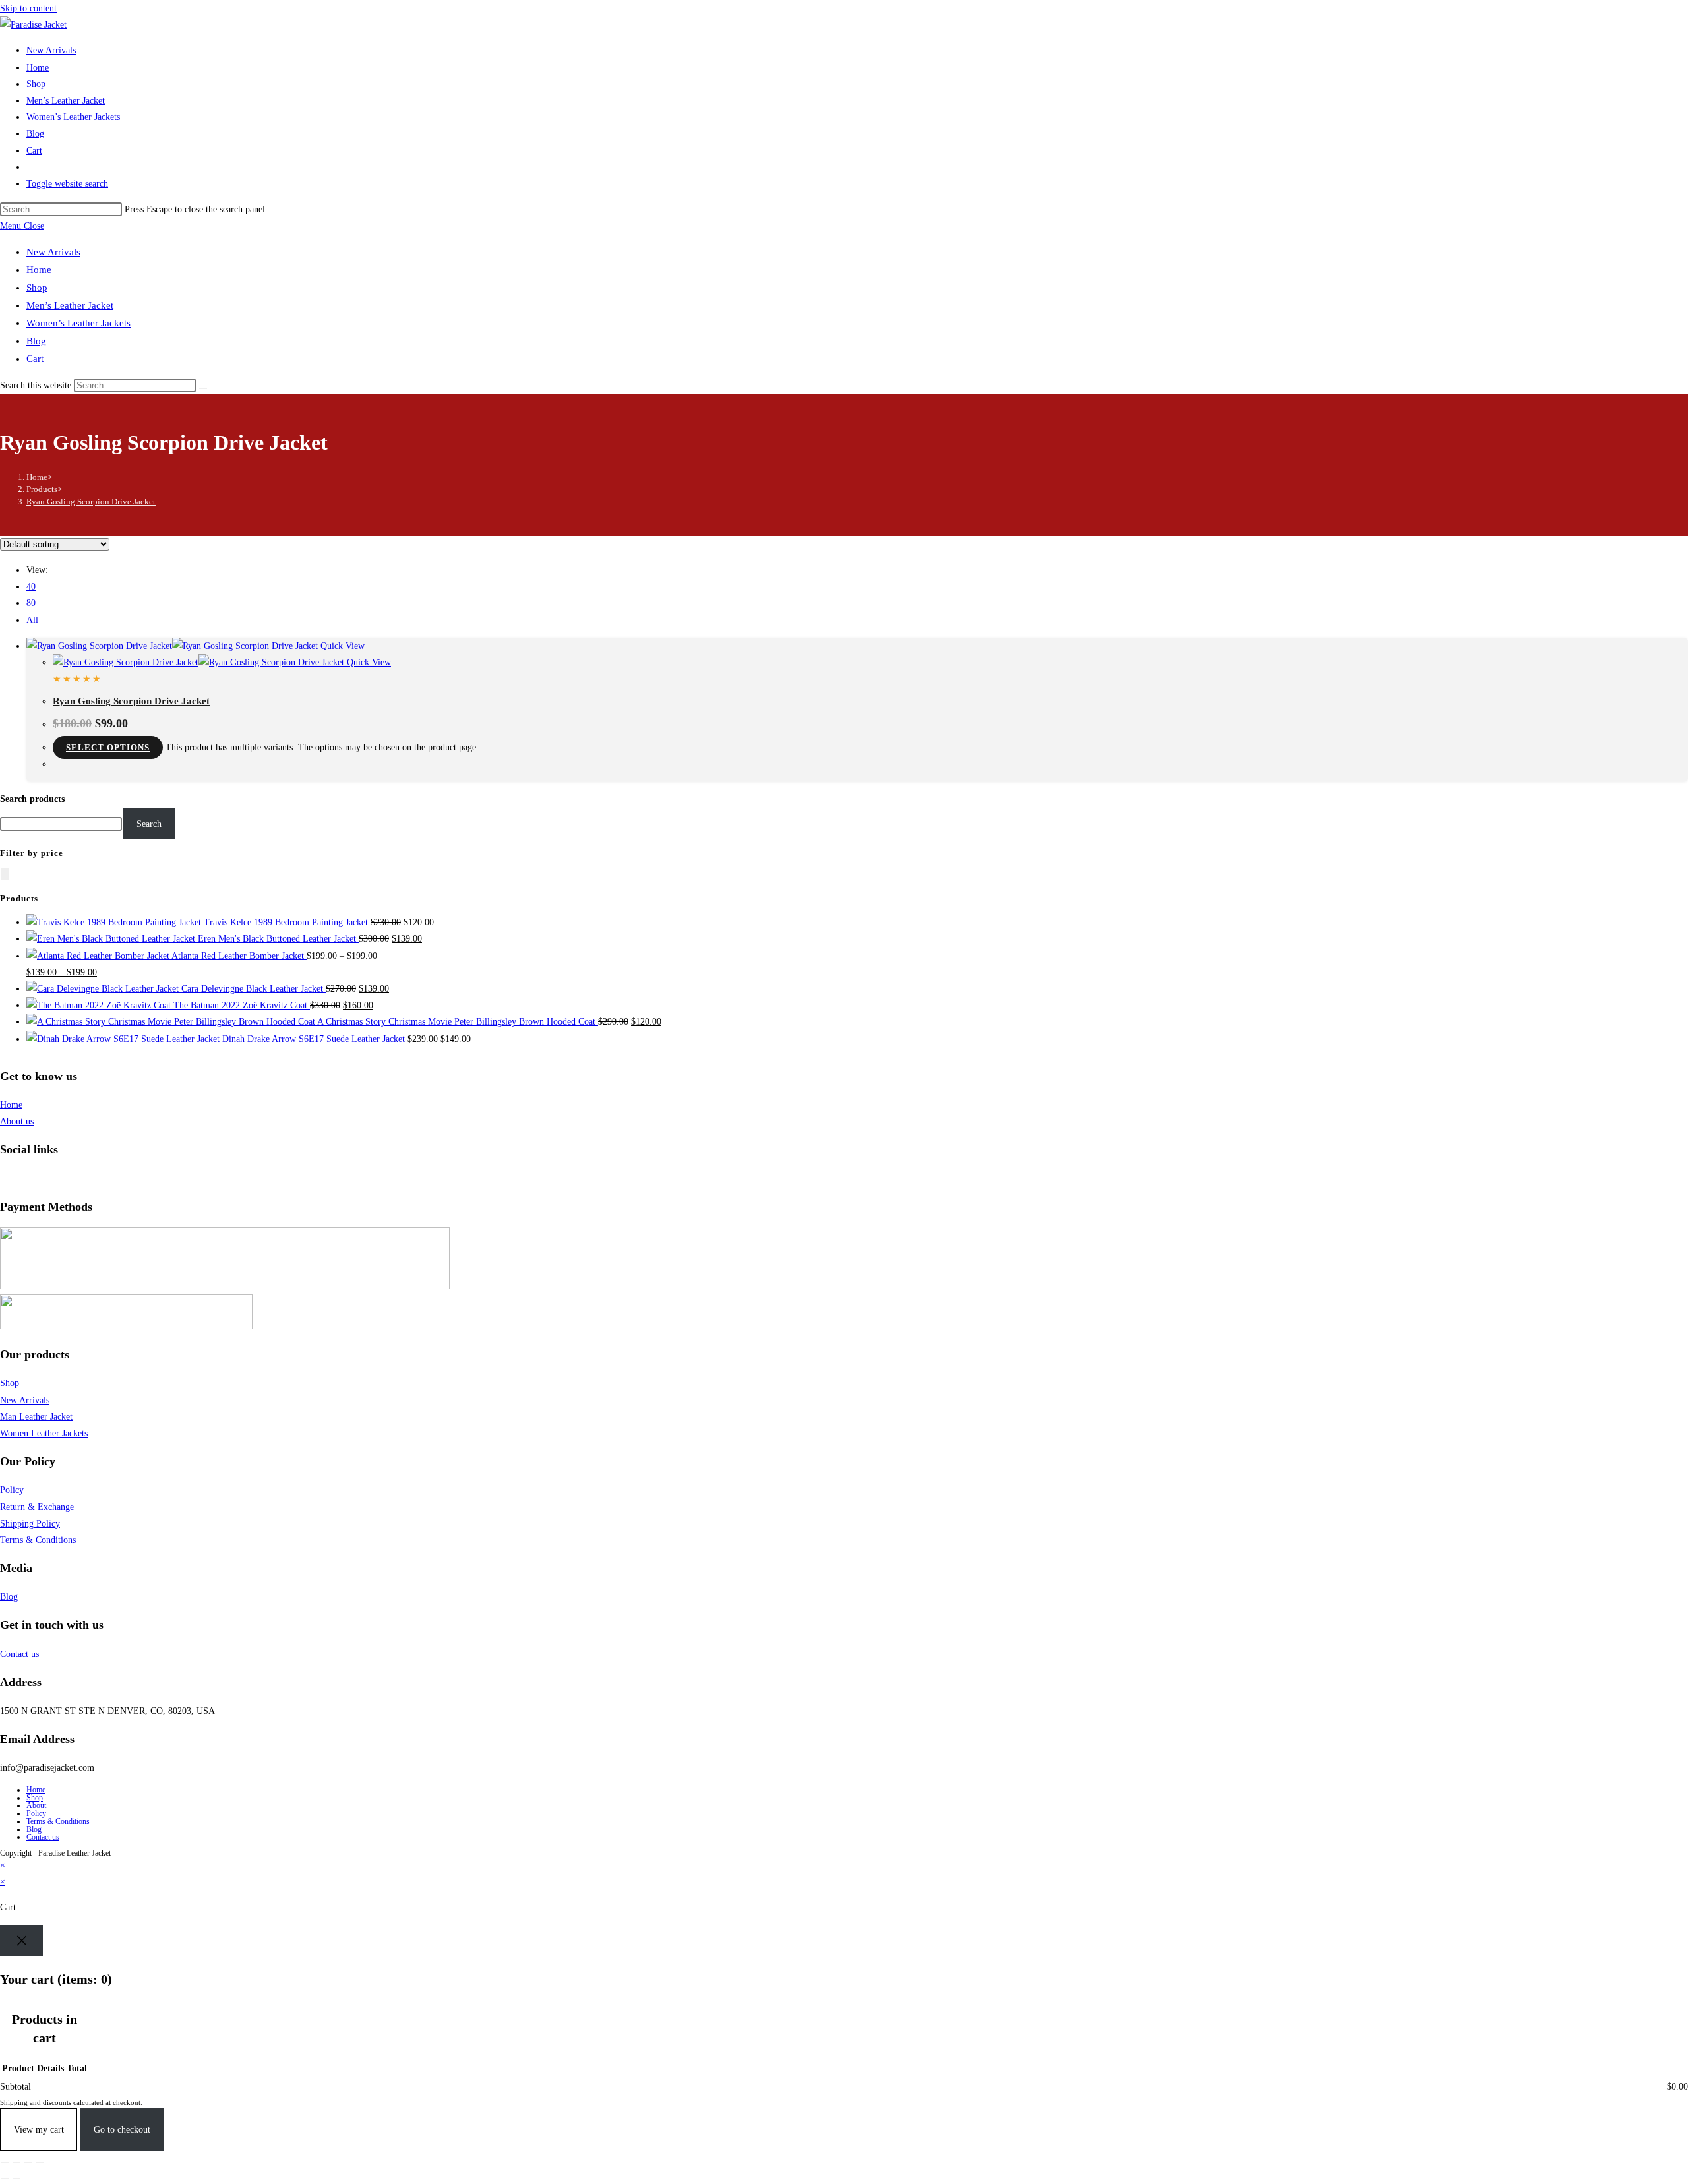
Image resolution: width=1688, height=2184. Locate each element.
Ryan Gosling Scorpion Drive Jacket (91, 501)
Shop (37, 288)
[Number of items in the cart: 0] (5, 874)
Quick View (341, 646)
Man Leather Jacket (36, 1417)
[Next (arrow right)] (16, 2179)
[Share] (28, 2162)
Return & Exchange (37, 1507)
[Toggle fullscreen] (16, 2162)
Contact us (19, 1654)
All (32, 620)
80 (31, 603)
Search (149, 824)
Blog (36, 341)
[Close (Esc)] (40, 2162)
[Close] (21, 1940)
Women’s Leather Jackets (78, 323)
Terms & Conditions (38, 1540)
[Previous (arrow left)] (5, 2179)
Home (39, 270)
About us (17, 1121)
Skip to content (28, 8)
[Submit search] (203, 388)
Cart (35, 359)
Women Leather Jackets (44, 1433)
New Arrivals (53, 252)
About (36, 1805)
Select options (108, 747)
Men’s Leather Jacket (70, 305)
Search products (32, 799)
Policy (12, 1490)
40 (31, 587)
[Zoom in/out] (5, 2162)
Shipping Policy (30, 1524)
